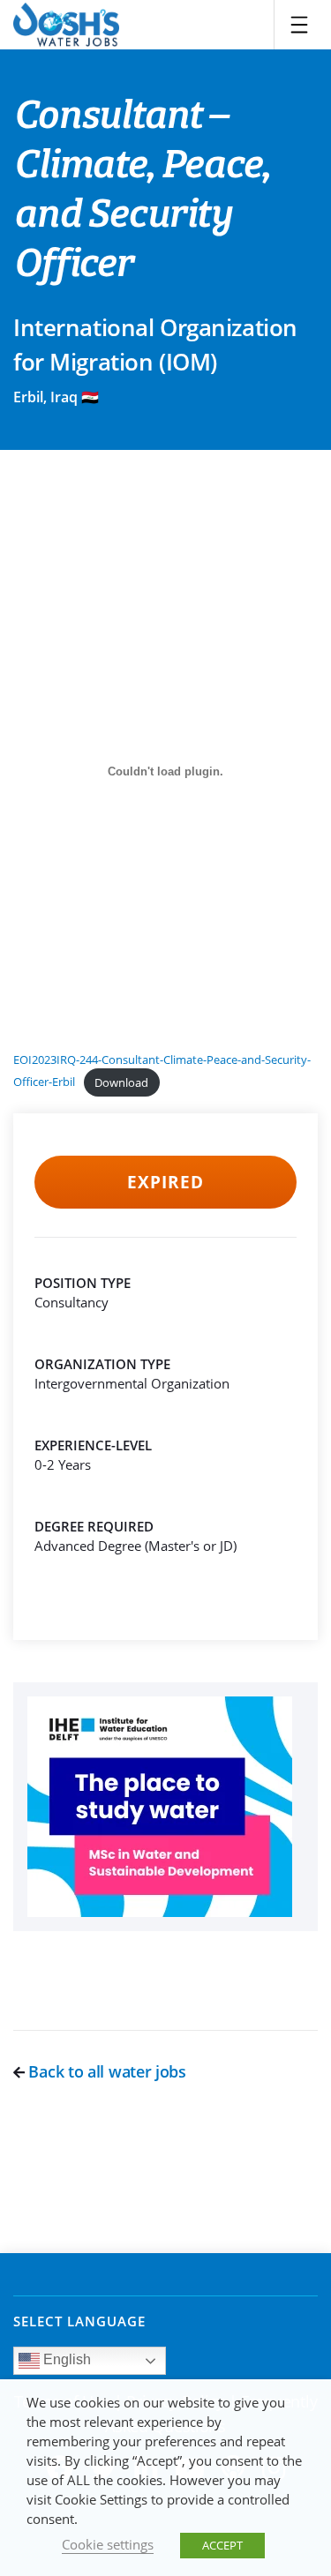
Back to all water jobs (105, 2071)
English (65, 2360)
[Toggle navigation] (299, 25)
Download (121, 1082)
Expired (165, 1182)
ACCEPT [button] (222, 2545)
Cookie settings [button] (108, 2544)
